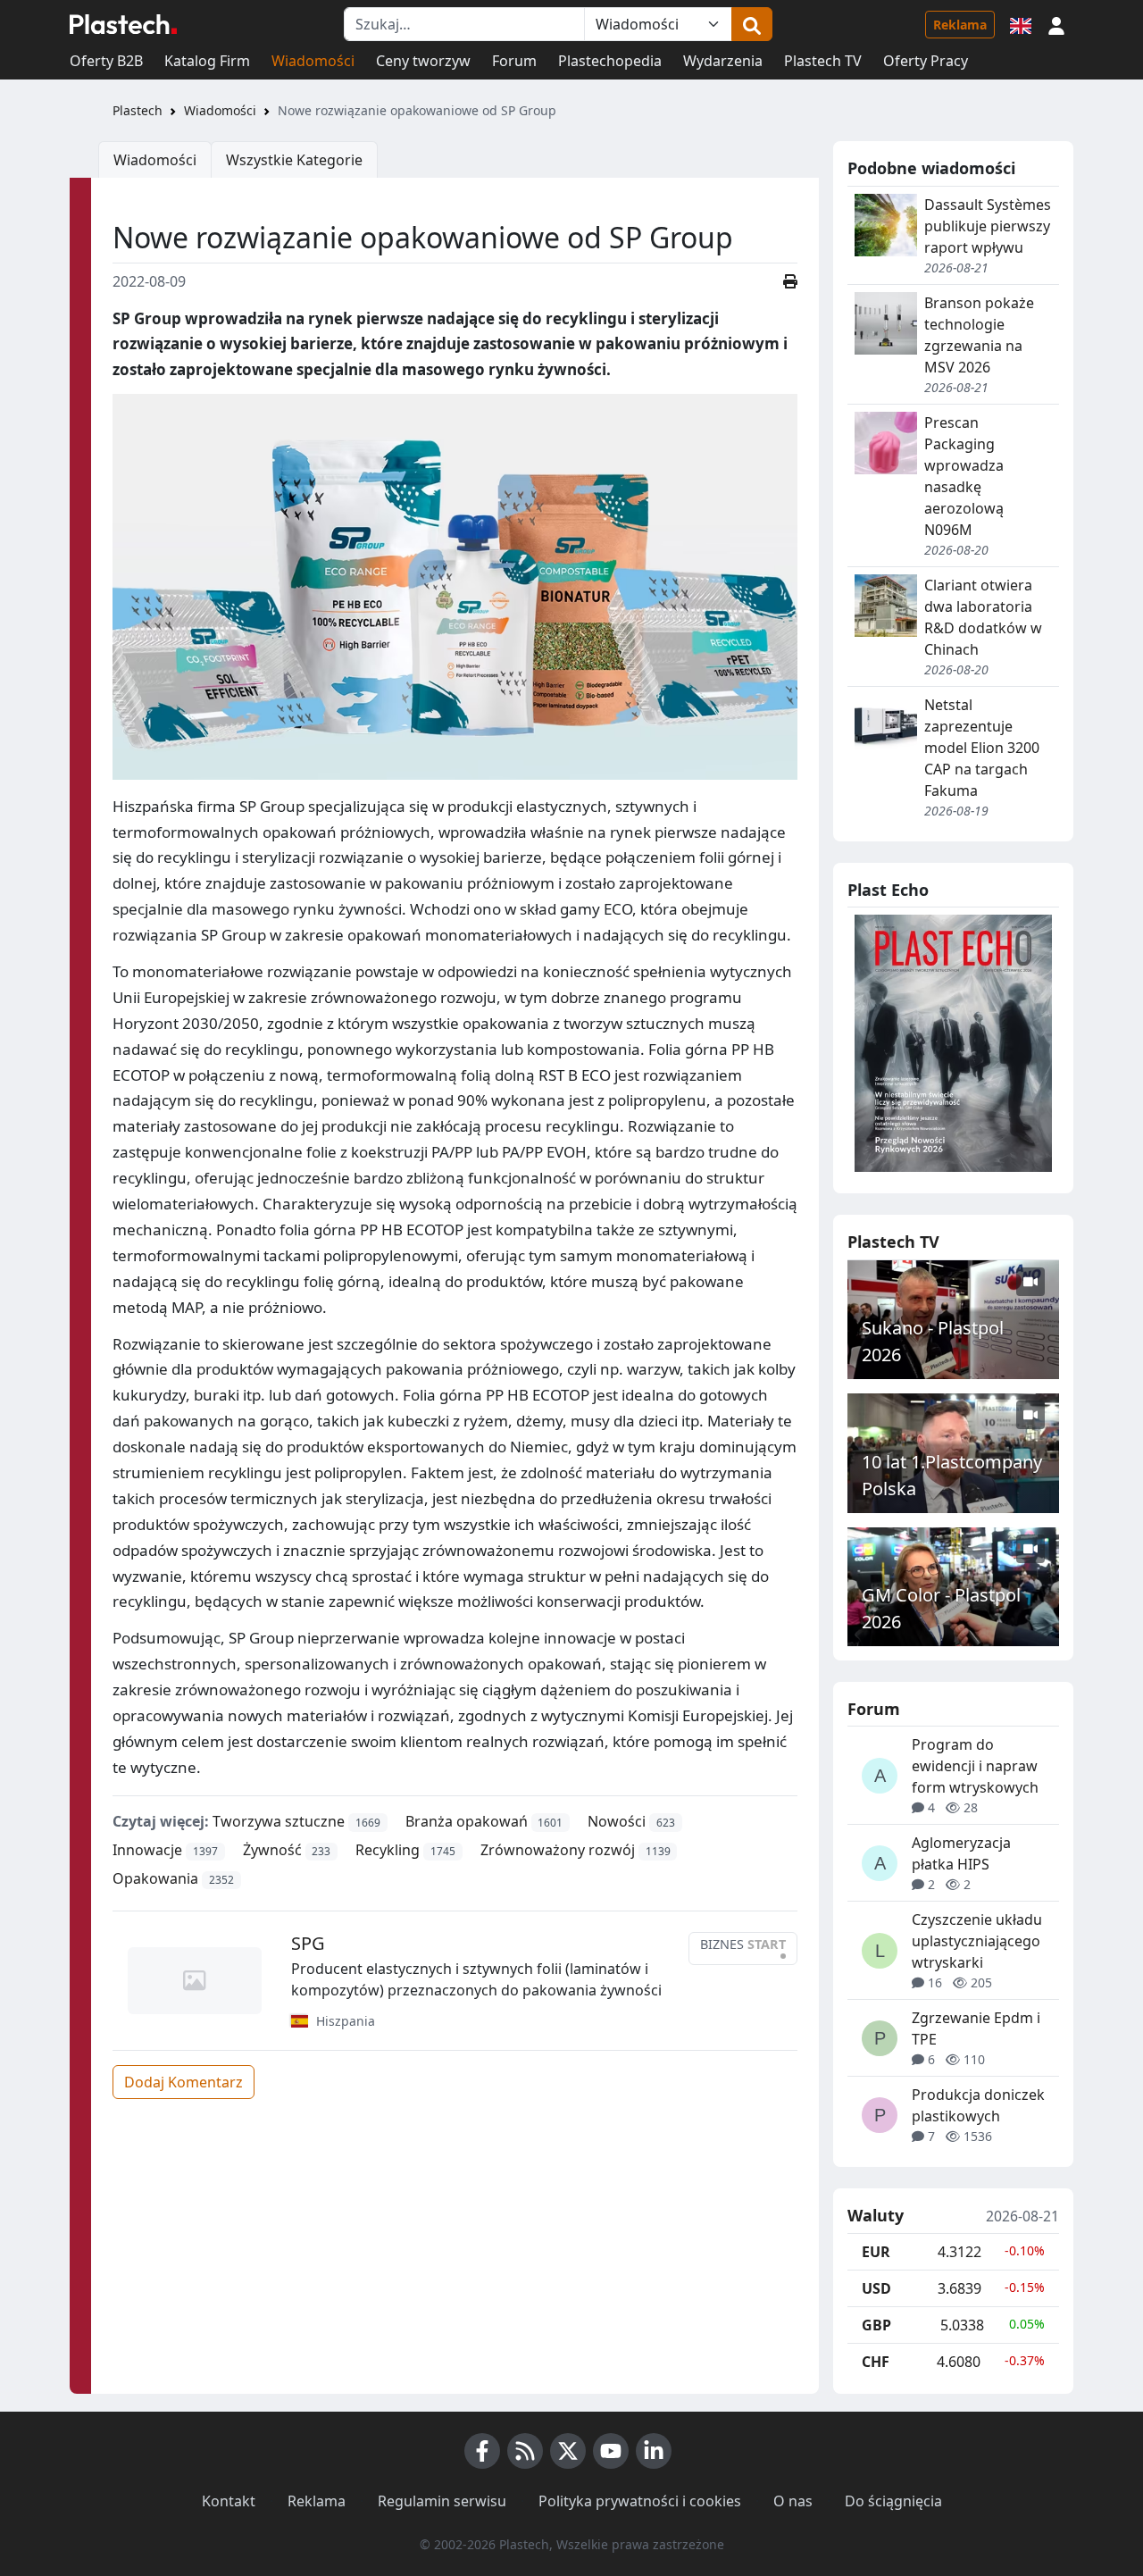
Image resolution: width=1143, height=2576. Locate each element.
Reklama (960, 25)
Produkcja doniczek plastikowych (978, 2105)
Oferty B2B (106, 61)
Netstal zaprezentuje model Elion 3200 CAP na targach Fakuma (982, 748)
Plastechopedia (610, 61)
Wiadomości (313, 61)
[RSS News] (525, 2451)
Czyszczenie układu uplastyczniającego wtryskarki (977, 1941)
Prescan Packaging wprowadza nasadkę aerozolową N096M (964, 476)
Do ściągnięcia (893, 2501)
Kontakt (229, 2501)
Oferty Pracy (926, 61)
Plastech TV (823, 61)
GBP (876, 2325)
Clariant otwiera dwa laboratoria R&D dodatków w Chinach (983, 617)
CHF (876, 2362)
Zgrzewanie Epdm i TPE (976, 2028)
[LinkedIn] (654, 2451)
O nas (793, 2501)
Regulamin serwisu (442, 2501)
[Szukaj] (752, 24)
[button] (1056, 24)
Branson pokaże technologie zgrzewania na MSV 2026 (979, 335)
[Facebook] (482, 2451)
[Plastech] (123, 24)
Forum (514, 61)
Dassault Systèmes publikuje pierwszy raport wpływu (988, 226)
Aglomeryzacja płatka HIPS (961, 1853)
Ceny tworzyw (423, 61)
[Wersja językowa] (1021, 24)
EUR (876, 2252)
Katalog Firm (207, 61)
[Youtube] (611, 2451)
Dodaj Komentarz (184, 2082)
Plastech (138, 110)
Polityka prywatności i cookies (640, 2501)
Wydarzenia (723, 61)
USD (876, 2288)
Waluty (876, 2216)
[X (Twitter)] (568, 2451)
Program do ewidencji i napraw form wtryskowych (975, 1766)
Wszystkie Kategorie (294, 160)
